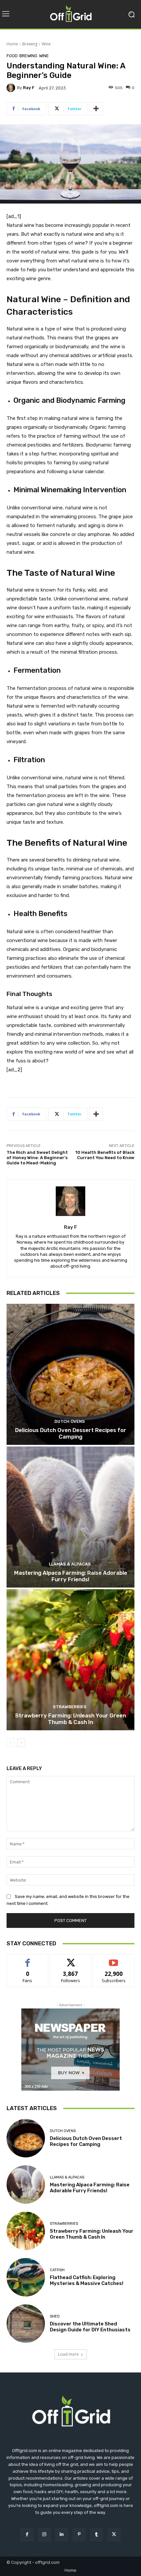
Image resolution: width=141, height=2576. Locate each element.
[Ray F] (12, 88)
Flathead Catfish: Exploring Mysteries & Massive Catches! (87, 2280)
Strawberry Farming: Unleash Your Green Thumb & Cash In (70, 1719)
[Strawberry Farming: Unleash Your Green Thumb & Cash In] (70, 1660)
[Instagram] (44, 2534)
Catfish (57, 2270)
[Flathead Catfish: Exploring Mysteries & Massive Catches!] (26, 2277)
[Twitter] (114, 2534)
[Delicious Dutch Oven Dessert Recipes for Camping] (70, 1374)
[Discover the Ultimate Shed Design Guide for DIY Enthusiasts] (26, 2324)
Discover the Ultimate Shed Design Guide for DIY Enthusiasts (90, 2327)
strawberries (70, 1707)
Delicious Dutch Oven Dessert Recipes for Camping (71, 1433)
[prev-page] (11, 1743)
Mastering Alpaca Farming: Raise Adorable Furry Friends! (71, 1576)
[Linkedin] (62, 2534)
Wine (46, 44)
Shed (55, 2316)
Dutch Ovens (70, 1421)
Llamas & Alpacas (70, 1564)
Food (12, 56)
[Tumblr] (97, 2534)
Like (28, 1959)
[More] (96, 109)
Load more (68, 2354)
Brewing (30, 44)
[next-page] (21, 1743)
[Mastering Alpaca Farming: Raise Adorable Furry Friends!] (70, 1517)
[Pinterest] (79, 2534)
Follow (71, 1959)
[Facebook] (27, 2534)
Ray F (29, 88)
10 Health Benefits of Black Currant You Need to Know (105, 1155)
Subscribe (114, 1959)
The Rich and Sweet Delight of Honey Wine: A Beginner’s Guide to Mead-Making (37, 1157)
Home (12, 44)
